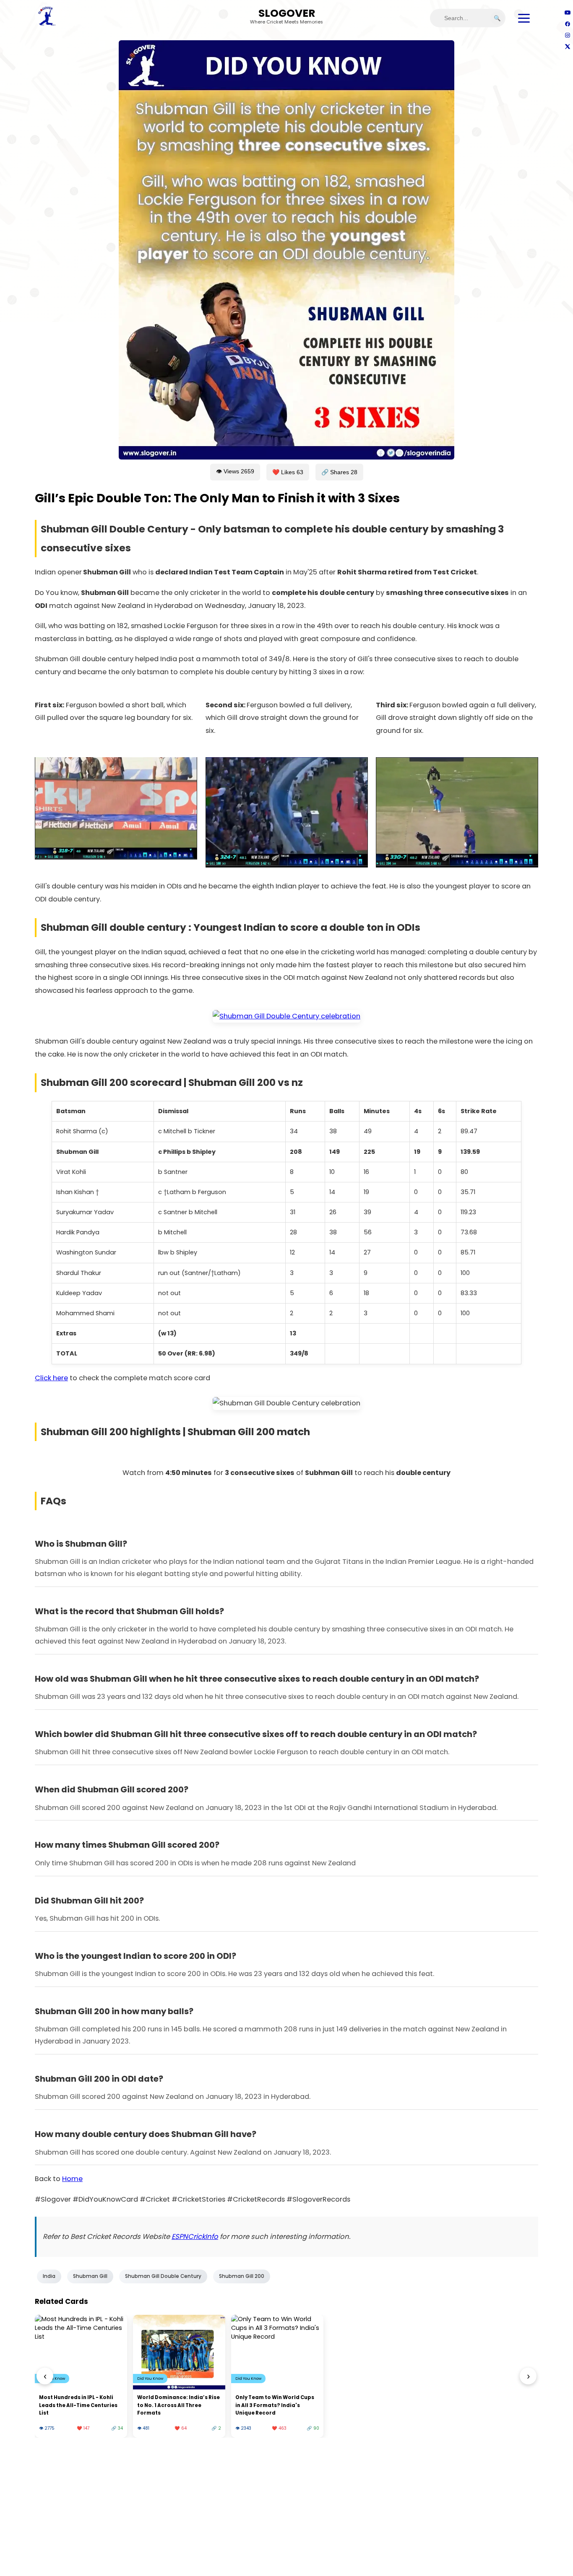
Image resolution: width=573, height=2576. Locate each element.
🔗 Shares (339, 472)
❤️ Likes (288, 472)
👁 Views (235, 471)
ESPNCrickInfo (195, 2237)
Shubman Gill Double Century (163, 2276)
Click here (51, 1378)
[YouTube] (567, 12)
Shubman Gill (90, 2276)
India (49, 2276)
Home (72, 2179)
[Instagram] (567, 35)
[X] (567, 46)
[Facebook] (567, 24)
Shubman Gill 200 (242, 2276)
